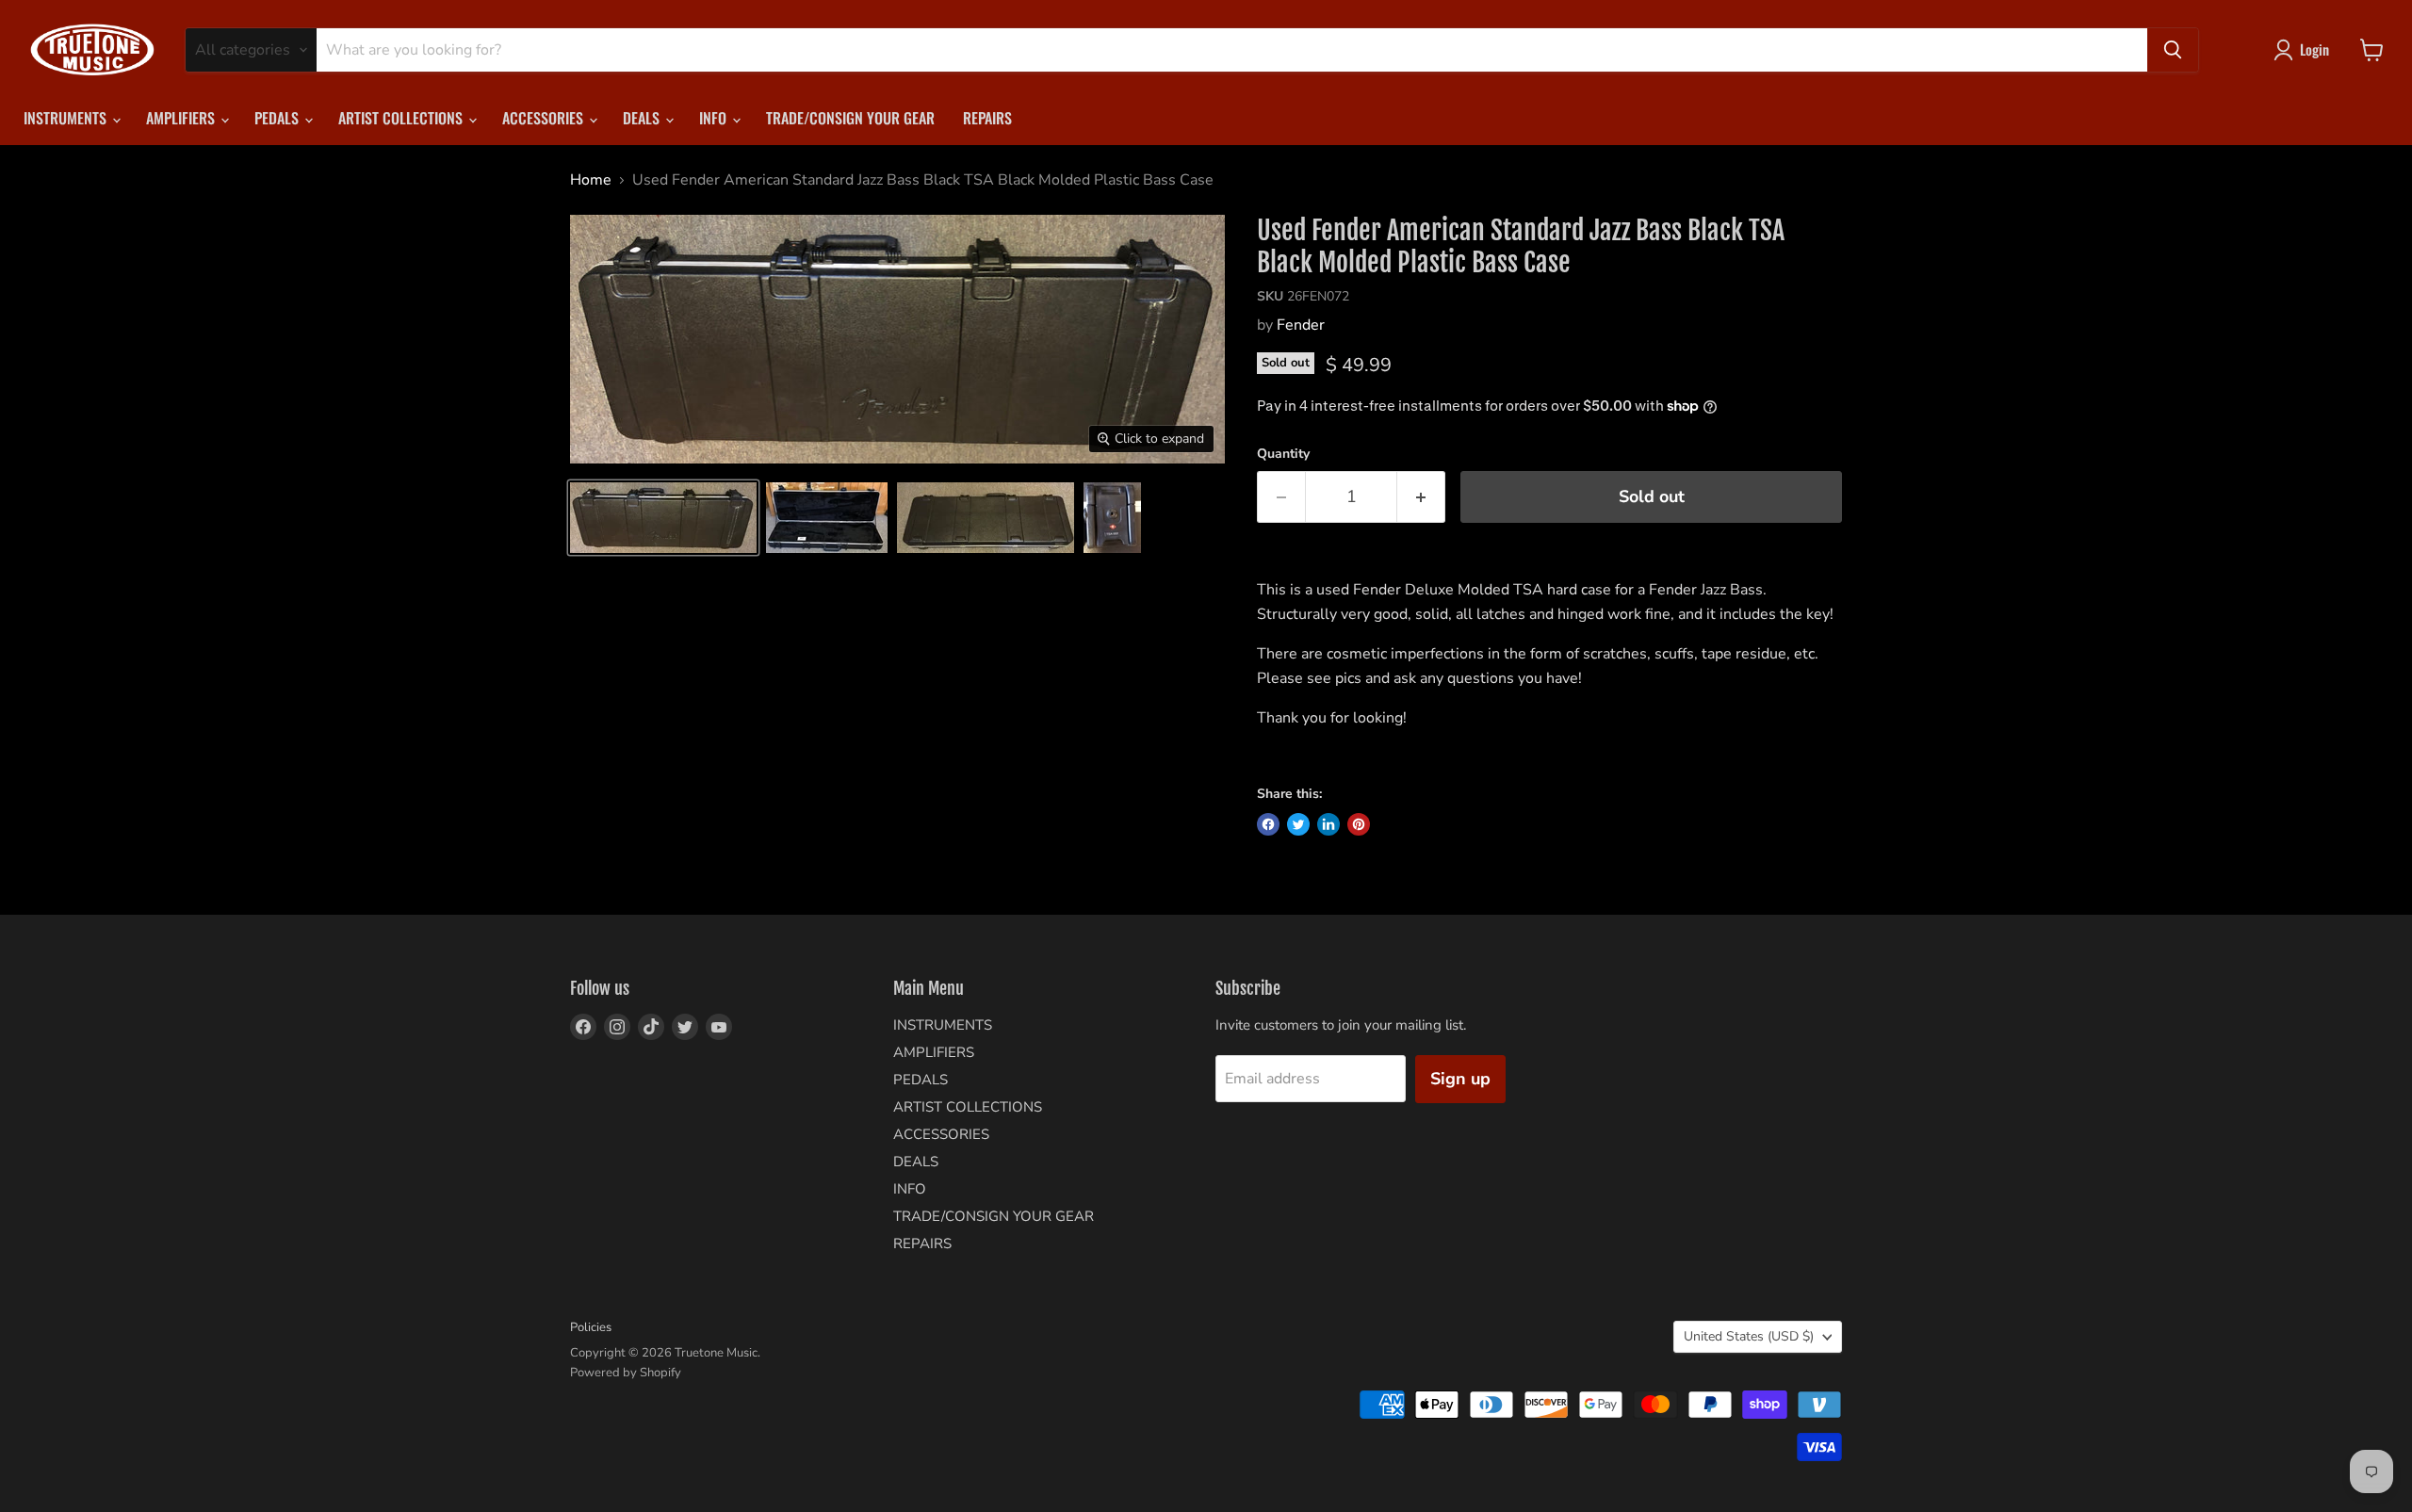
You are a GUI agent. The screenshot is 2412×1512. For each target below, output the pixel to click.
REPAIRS (987, 118)
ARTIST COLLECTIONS (402, 118)
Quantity (1283, 454)
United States (1749, 1336)
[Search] (2173, 50)
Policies (591, 1327)
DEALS (643, 118)
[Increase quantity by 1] (1421, 497)
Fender (1301, 325)
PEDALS (278, 118)
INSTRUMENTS (67, 118)
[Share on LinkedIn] (1328, 824)
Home (591, 180)
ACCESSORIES (545, 118)
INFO (715, 118)
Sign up (1460, 1079)
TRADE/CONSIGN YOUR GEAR (850, 118)
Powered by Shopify (626, 1373)
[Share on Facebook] (1268, 824)
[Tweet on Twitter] (1298, 824)
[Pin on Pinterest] (1359, 824)
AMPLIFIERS (182, 118)
